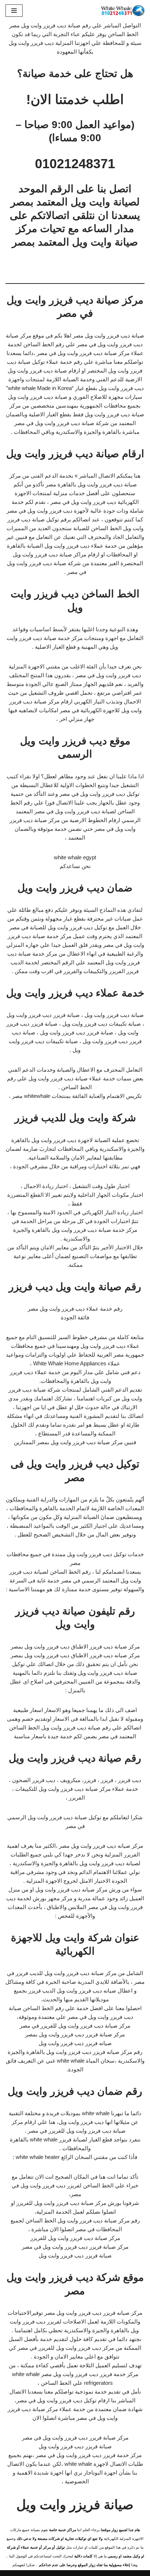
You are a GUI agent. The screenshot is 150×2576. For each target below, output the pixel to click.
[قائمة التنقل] (14, 11)
